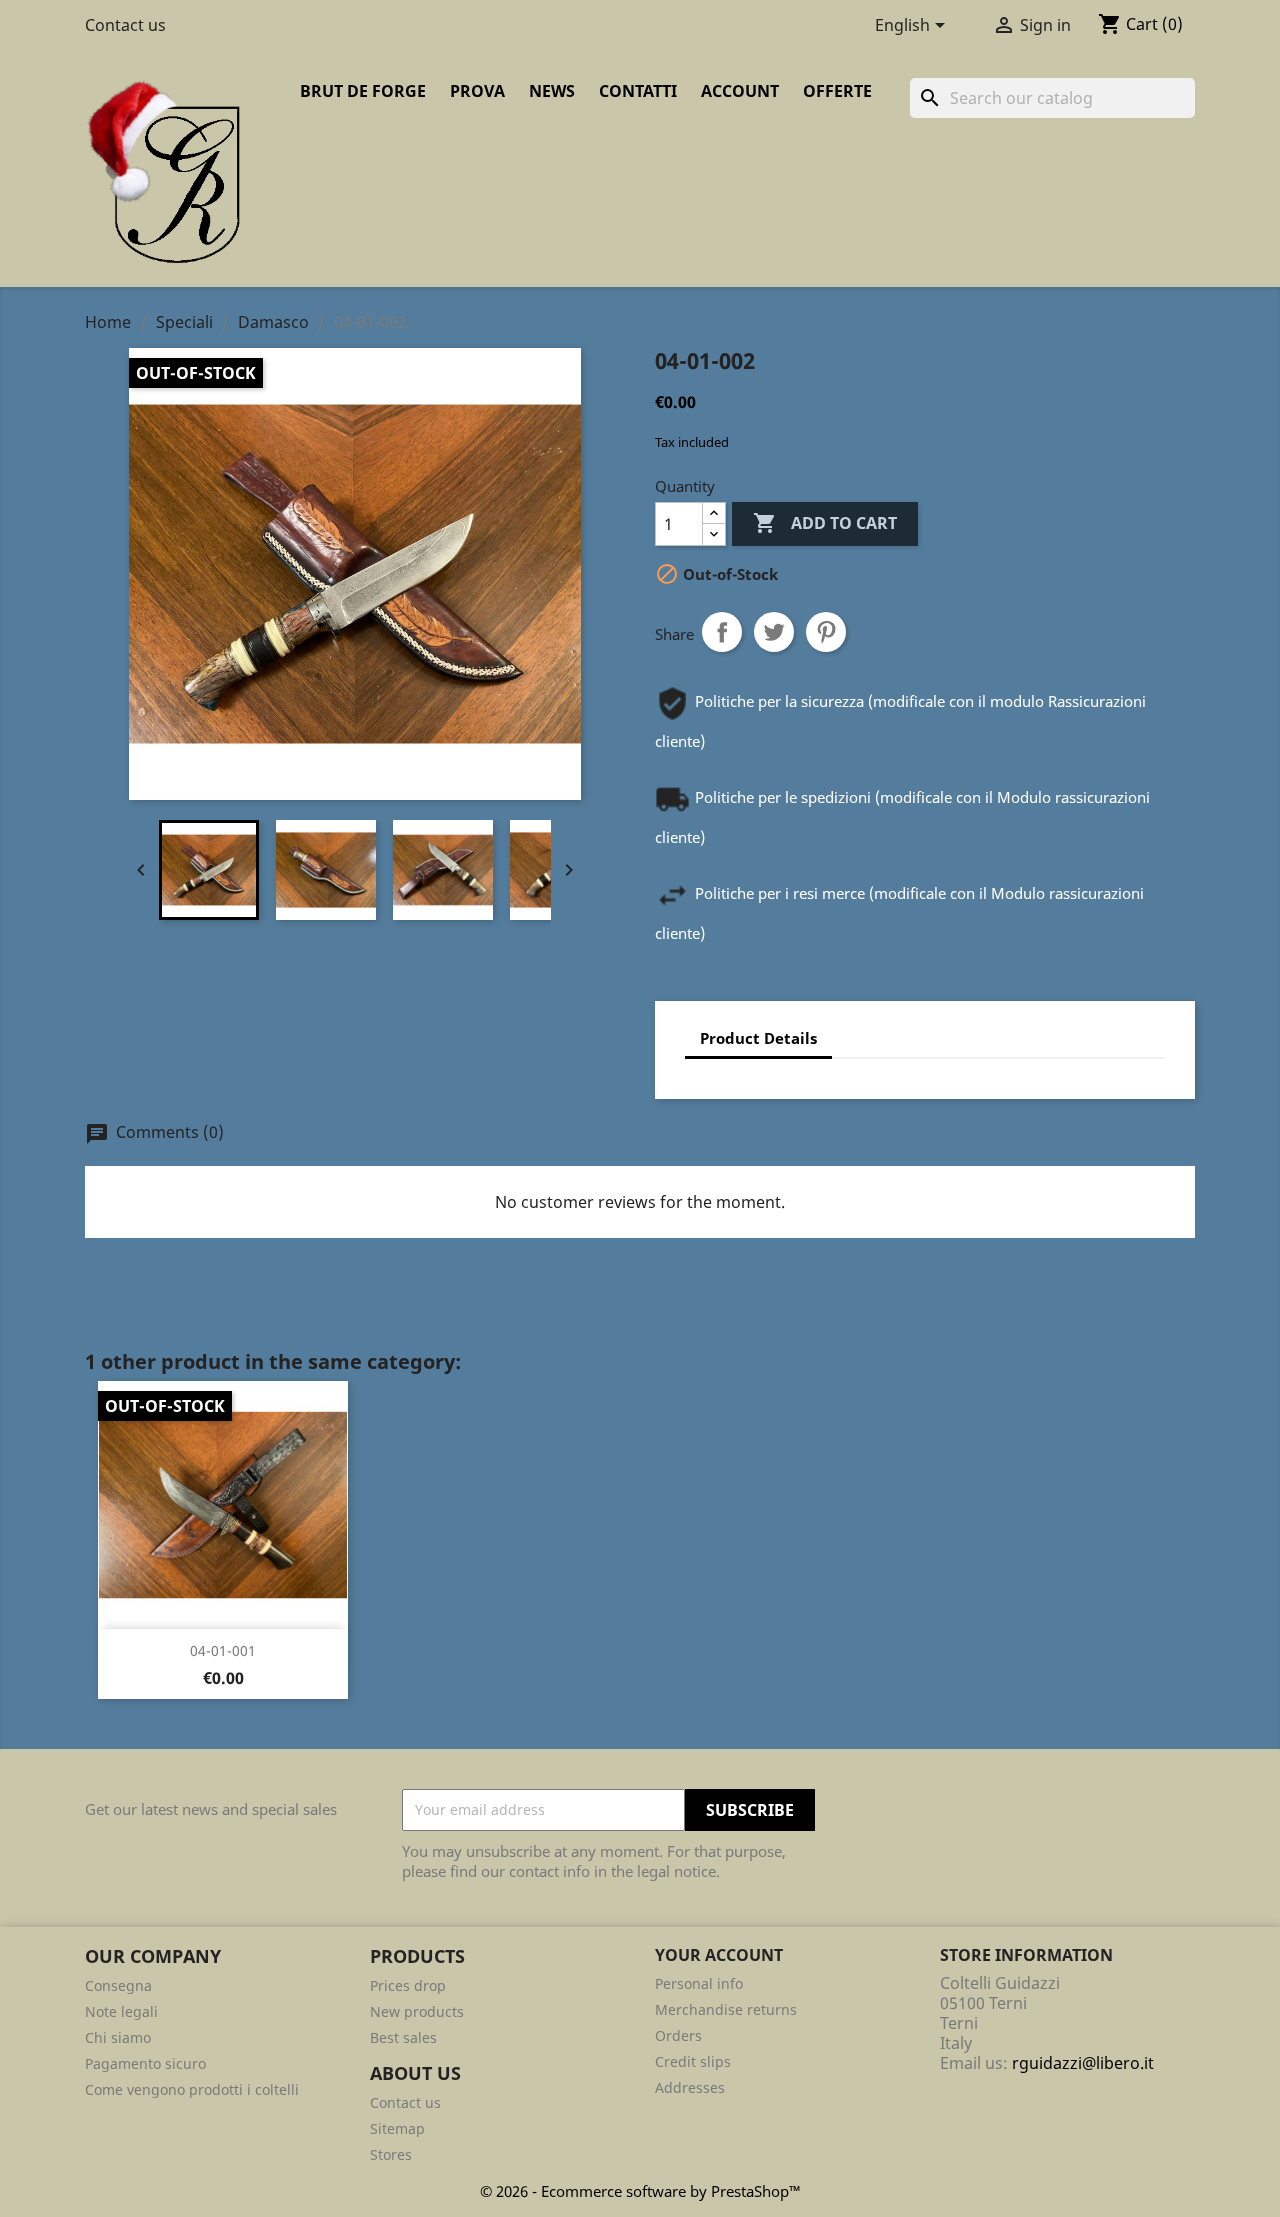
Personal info (699, 1983)
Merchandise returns (726, 2009)
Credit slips (693, 2061)
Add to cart (825, 523)
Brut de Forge (363, 91)
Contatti (638, 91)
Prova (477, 91)
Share (722, 632)
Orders (678, 2035)
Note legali (121, 2011)
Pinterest (826, 632)
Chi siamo (118, 2037)
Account (740, 91)
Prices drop (408, 1985)
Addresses (690, 2087)
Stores (391, 2154)
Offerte (837, 91)
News (552, 91)
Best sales (403, 2037)
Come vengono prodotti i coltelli (192, 2089)
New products (417, 2011)
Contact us (125, 25)
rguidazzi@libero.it (1083, 2063)
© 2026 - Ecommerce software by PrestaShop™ (640, 2191)
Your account (719, 1955)
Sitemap (397, 2128)
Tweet (774, 632)
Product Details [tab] (758, 1038)
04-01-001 (223, 1650)
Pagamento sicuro (145, 2063)
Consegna (118, 1985)
